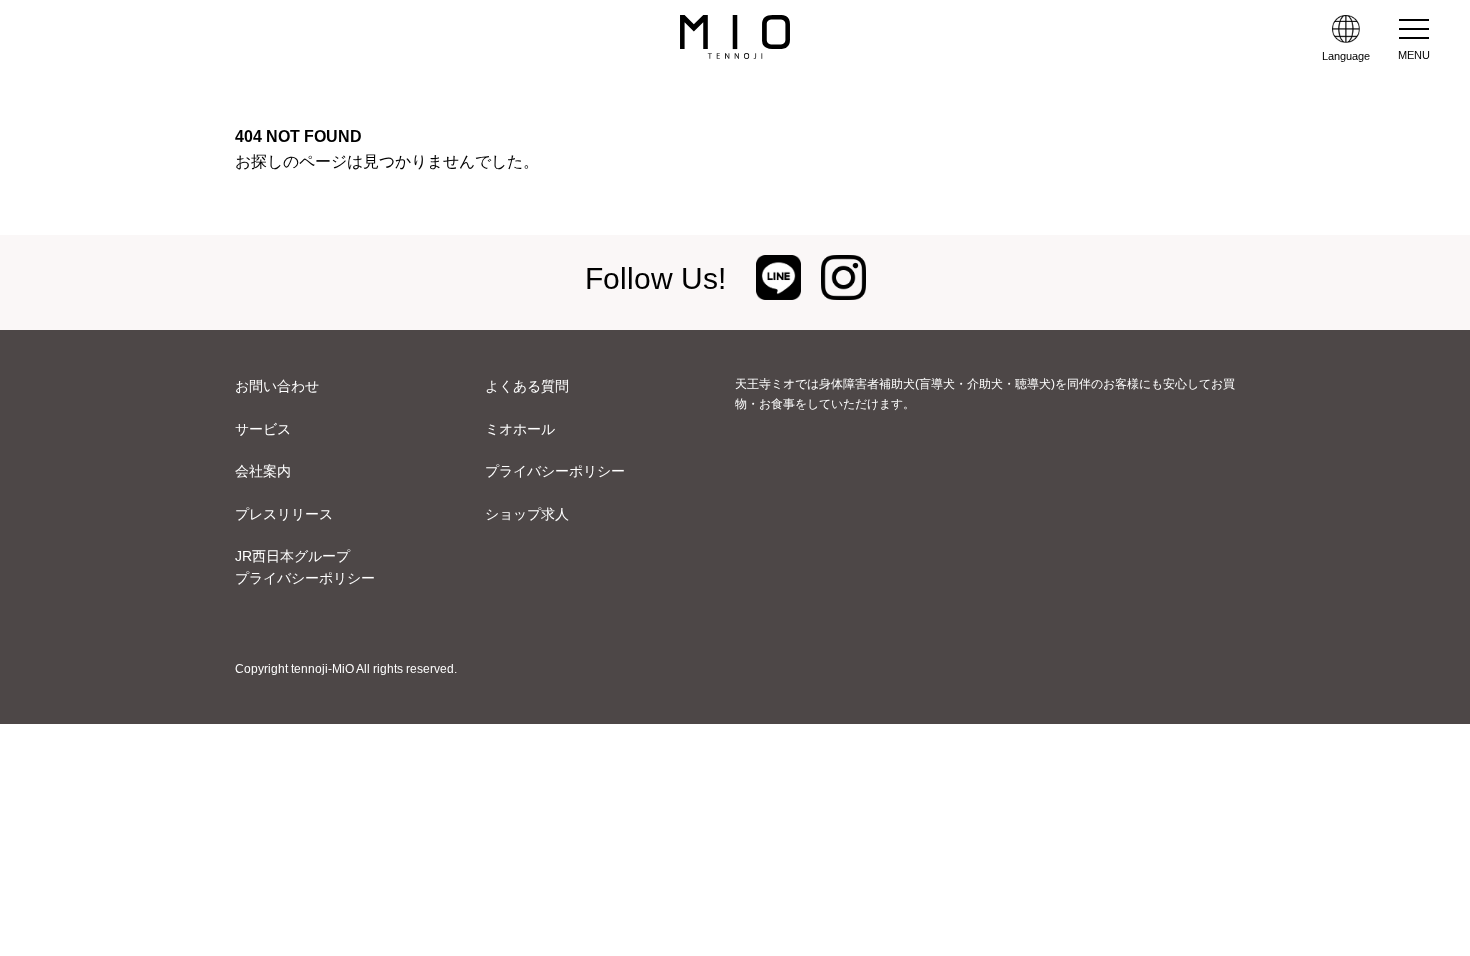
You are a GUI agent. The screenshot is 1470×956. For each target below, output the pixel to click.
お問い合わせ (277, 386)
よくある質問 (527, 386)
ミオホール (520, 429)
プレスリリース (284, 514)
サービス (263, 429)
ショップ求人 (527, 514)
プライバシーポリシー (555, 471)
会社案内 (263, 471)
